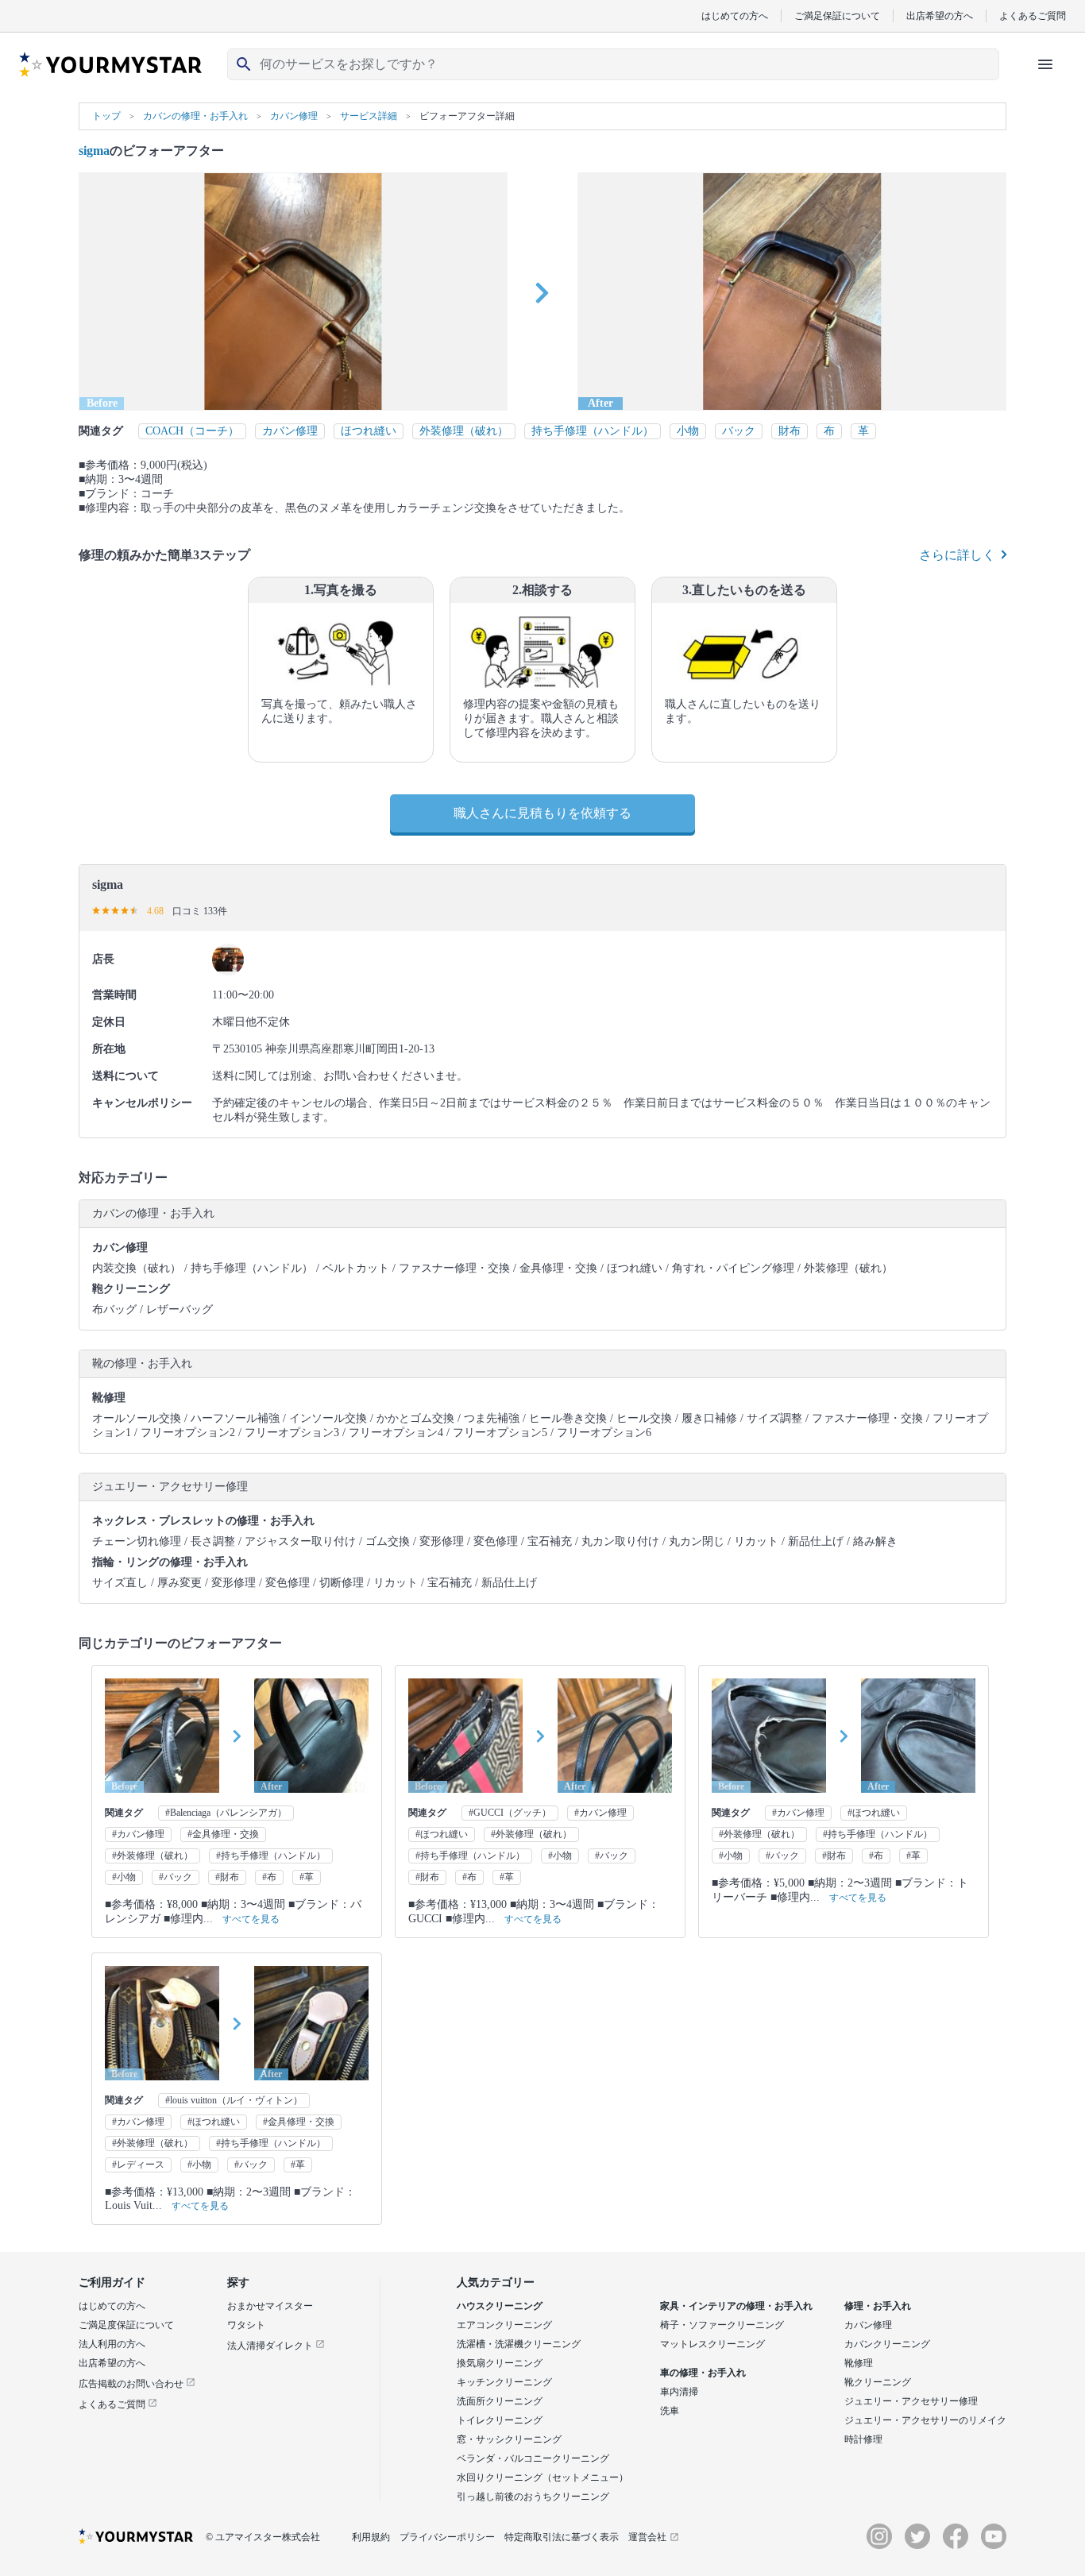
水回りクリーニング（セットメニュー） (542, 2478)
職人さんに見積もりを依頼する (542, 813)
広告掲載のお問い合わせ (132, 2384)
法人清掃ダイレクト (271, 2346)
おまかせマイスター (270, 2306)
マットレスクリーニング (712, 2344)
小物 (688, 431)
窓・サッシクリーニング (509, 2439)
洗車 (670, 2411)
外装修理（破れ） (464, 431)
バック (739, 431)
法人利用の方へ (112, 2344)
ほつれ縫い (369, 431)
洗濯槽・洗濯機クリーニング (519, 2344)
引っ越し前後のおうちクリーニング (533, 2497)
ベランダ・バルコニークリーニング (533, 2458)
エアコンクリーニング (504, 2325)
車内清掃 (679, 2392)
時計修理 (863, 2439)
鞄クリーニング (131, 1289)
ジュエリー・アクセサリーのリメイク (925, 2420)
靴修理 (109, 1398)
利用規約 (371, 2537)
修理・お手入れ (878, 2306)
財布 (790, 431)
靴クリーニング (878, 2382)
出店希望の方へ (940, 15)
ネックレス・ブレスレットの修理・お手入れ (203, 1521)
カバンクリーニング (887, 2344)
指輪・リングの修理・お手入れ (170, 1562)
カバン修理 (290, 431)
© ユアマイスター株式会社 (263, 2537)
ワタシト (246, 2325)
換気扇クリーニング (500, 2363)
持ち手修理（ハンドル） (593, 431)
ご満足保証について (837, 15)
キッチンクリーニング (504, 2382)
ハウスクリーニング (500, 2306)
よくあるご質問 (1033, 15)
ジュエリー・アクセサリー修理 (911, 2401)
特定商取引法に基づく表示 (562, 2537)
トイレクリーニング (500, 2420)
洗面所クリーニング (500, 2401)
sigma (94, 151)
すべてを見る (251, 1919)
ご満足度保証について (126, 2325)
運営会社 (647, 2537)
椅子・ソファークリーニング (722, 2325)
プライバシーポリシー (447, 2537)
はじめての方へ (735, 15)
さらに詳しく (957, 555)
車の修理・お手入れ (703, 2373)
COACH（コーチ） (192, 431)
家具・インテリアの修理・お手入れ (736, 2306)
